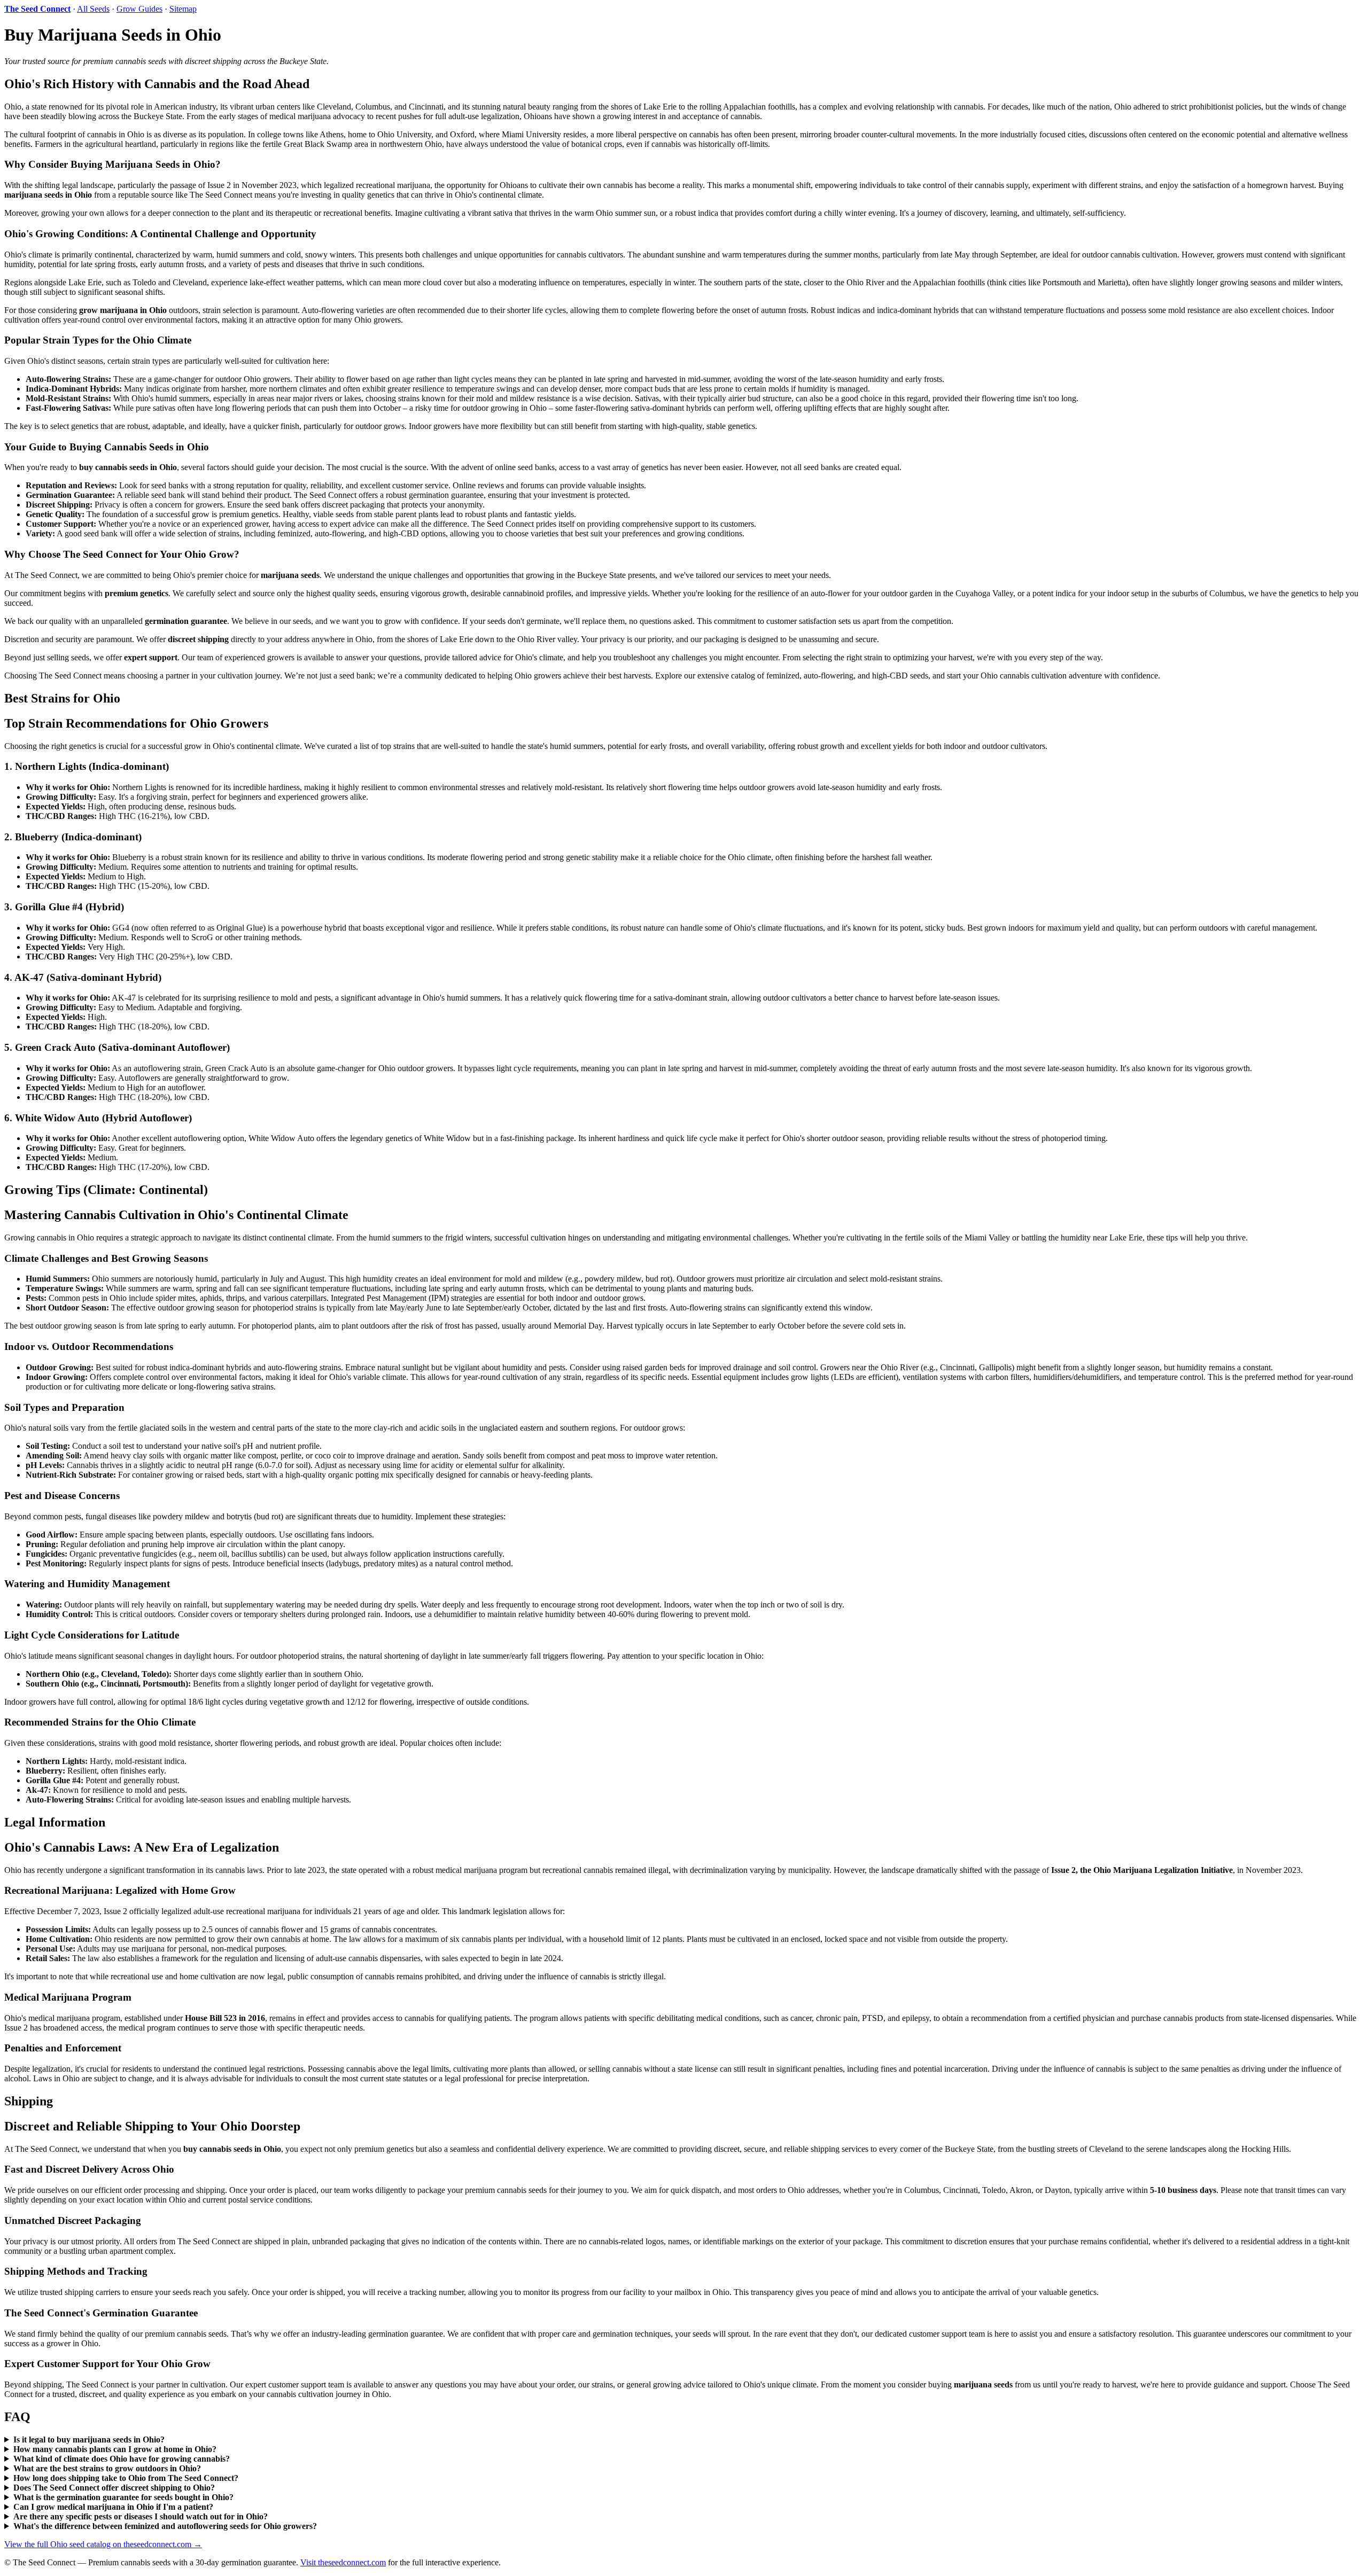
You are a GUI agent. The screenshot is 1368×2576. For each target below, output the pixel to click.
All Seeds (93, 9)
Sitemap (183, 9)
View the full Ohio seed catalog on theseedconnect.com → (103, 2544)
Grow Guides (139, 9)
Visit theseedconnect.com (343, 2562)
